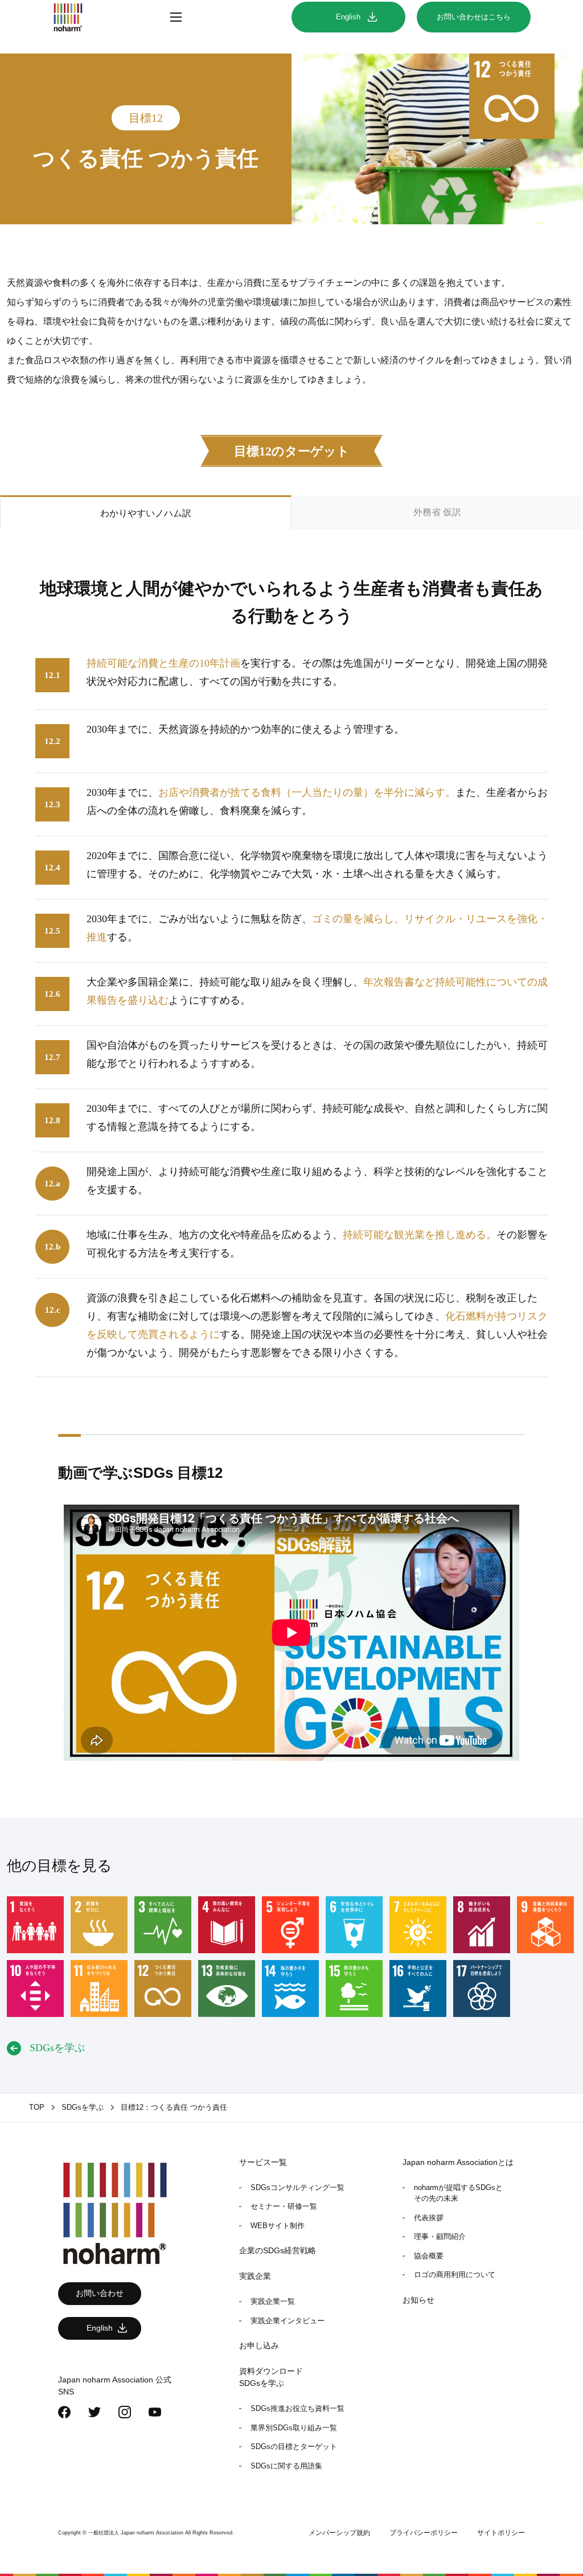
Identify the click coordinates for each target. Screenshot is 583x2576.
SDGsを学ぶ (262, 2383)
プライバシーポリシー (424, 2533)
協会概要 (429, 2256)
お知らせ (418, 2300)
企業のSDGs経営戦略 (278, 2250)
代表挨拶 (429, 2218)
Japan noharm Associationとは (458, 2162)
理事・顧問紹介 (440, 2236)
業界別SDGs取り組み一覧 (294, 2428)
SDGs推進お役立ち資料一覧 (297, 2408)
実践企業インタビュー (288, 2321)
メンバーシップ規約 (339, 2533)
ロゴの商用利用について (455, 2275)
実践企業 (255, 2276)
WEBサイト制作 (278, 2226)
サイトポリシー (501, 2533)
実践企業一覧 (273, 2301)
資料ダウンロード (271, 2371)
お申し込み (259, 2345)
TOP (37, 2107)
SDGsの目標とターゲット (294, 2446)
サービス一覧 (263, 2162)
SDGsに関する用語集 (286, 2466)
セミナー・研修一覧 (284, 2206)
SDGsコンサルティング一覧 (297, 2187)
